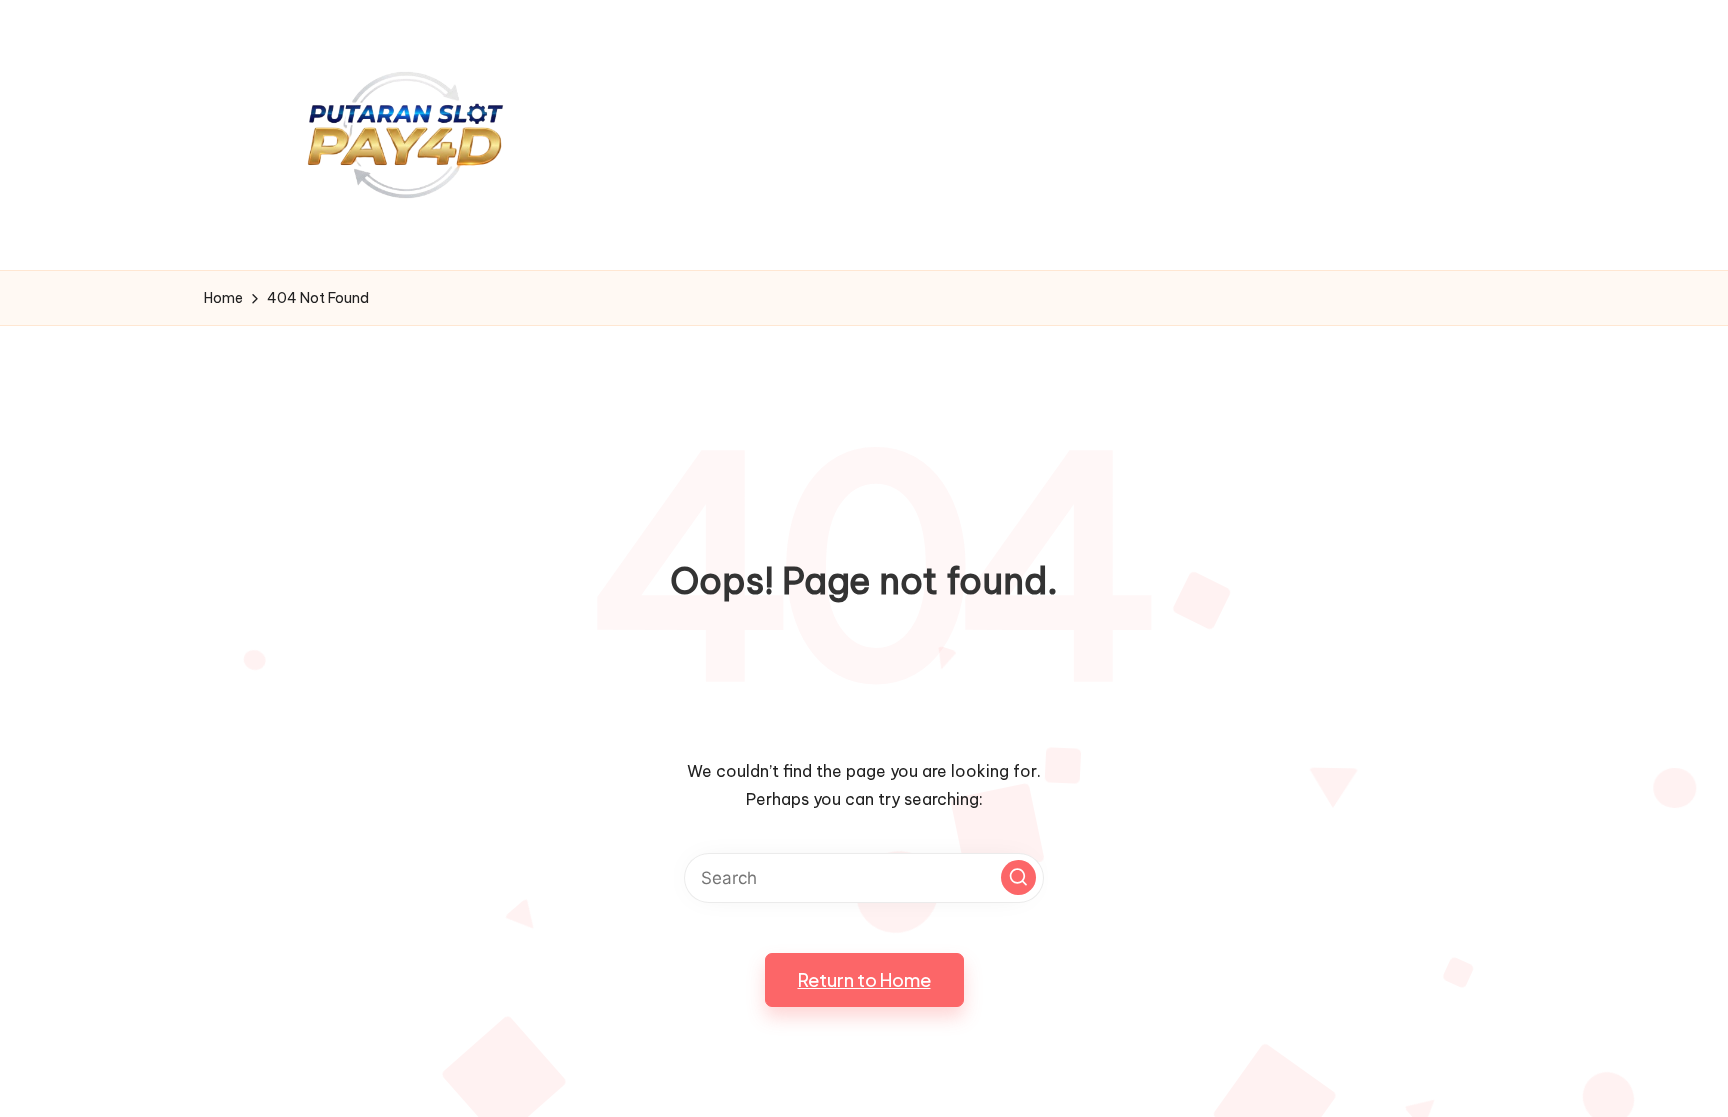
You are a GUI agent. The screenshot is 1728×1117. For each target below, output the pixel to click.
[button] (1018, 877)
